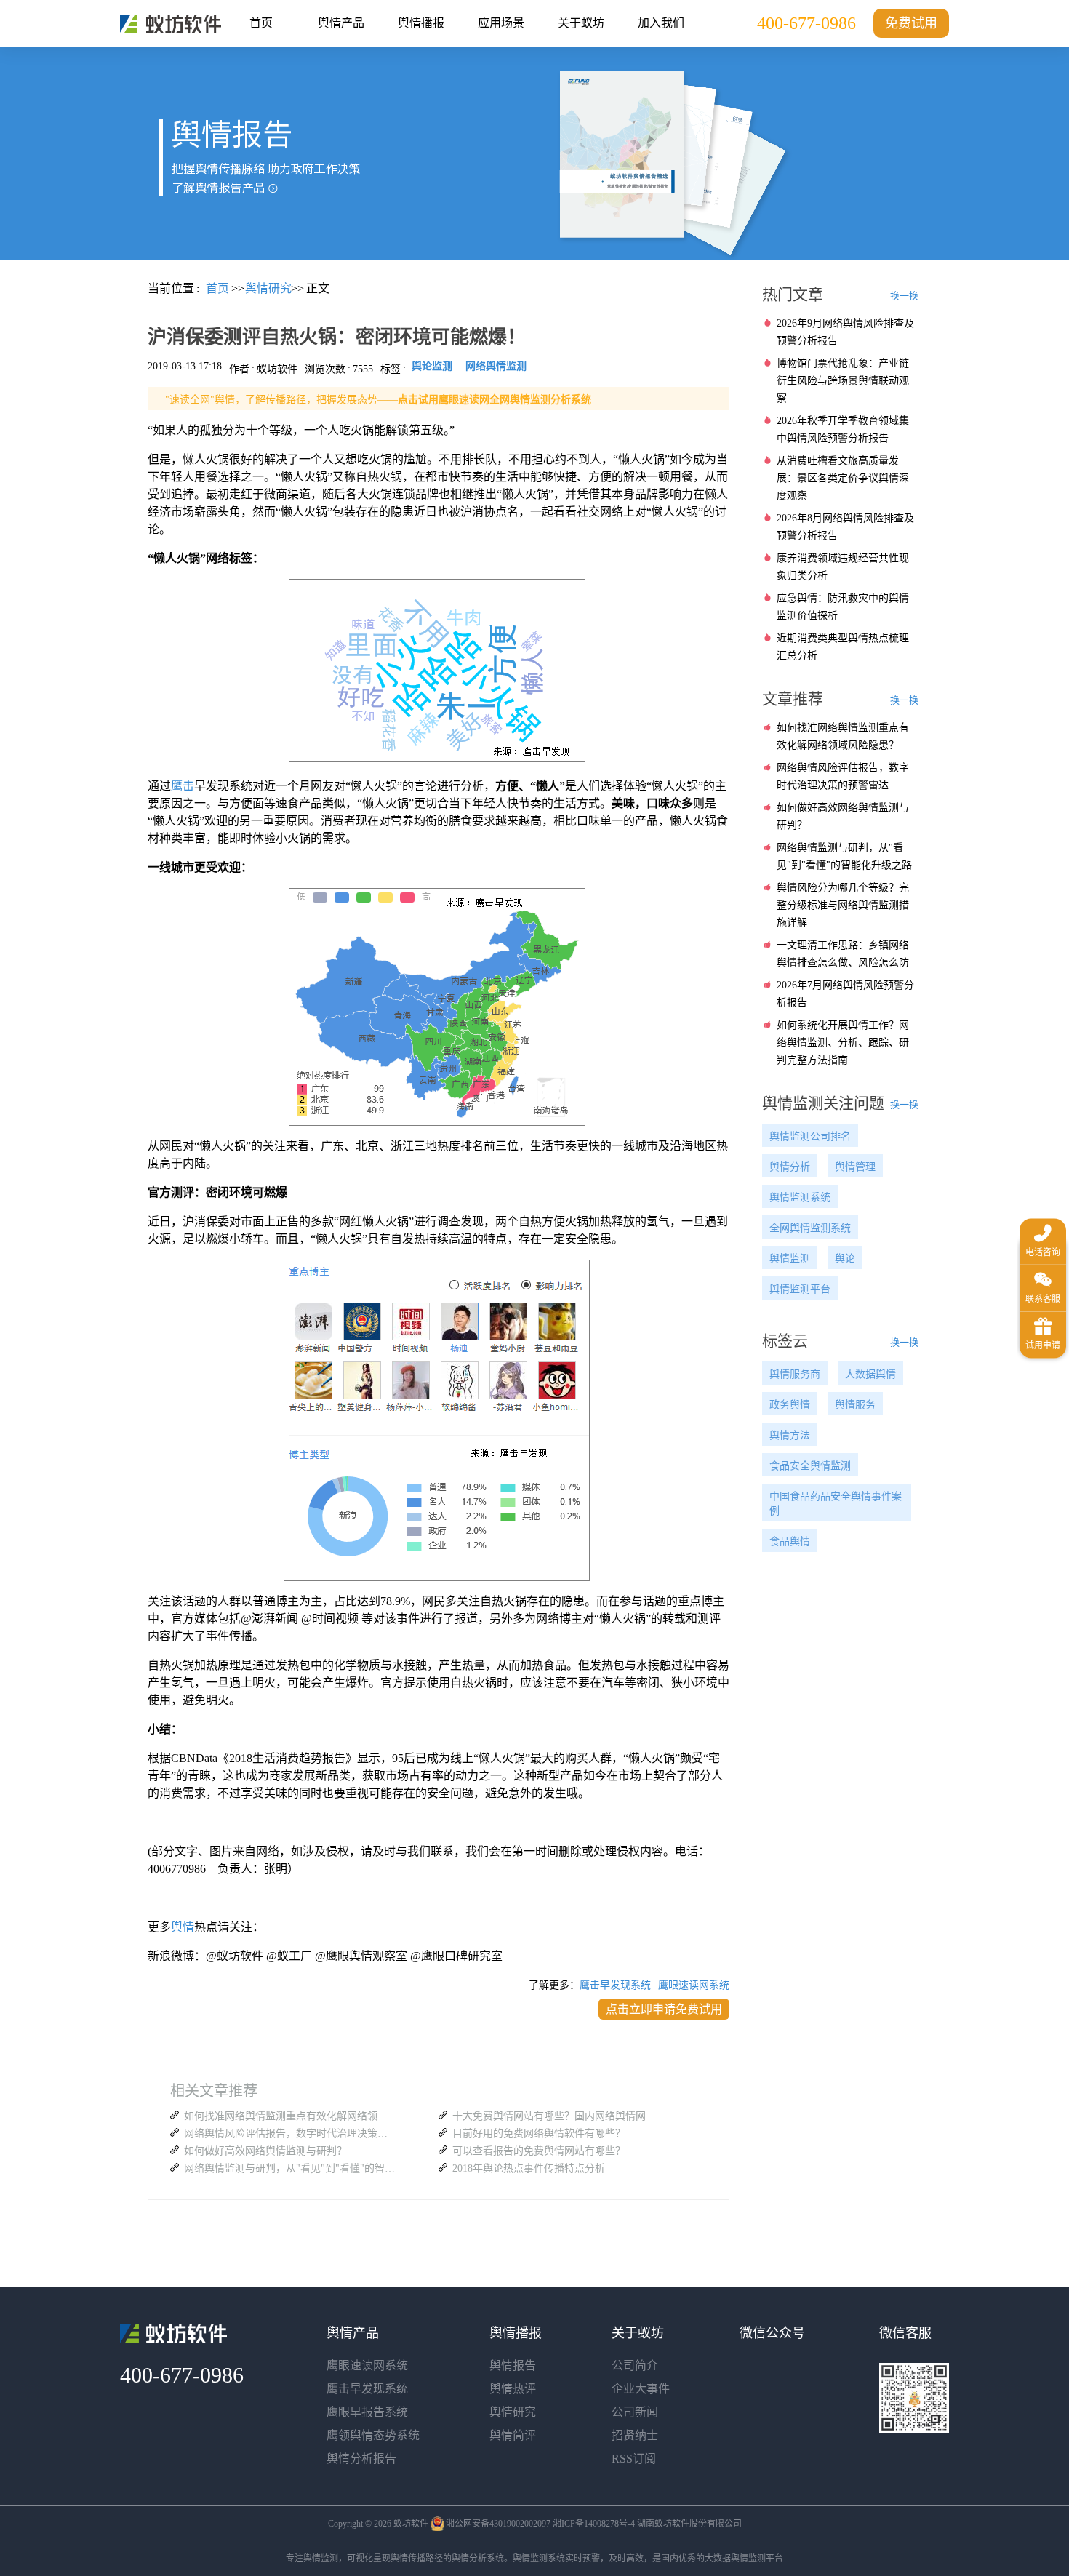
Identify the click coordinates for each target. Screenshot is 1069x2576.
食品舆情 (790, 1541)
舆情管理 (855, 1167)
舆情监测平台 (800, 1289)
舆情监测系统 (800, 1197)
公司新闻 (635, 2412)
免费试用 (911, 23)
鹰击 (183, 786)
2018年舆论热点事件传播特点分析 (529, 2168)
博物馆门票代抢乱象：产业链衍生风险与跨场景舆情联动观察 (843, 381)
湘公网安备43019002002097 (498, 2524)
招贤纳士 (635, 2435)
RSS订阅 (634, 2459)
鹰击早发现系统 (615, 1985)
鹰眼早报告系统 (367, 2412)
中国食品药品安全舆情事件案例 (836, 1504)
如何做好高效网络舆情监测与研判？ (265, 2151)
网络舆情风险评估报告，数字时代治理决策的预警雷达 (289, 2133)
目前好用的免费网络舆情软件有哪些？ (539, 2133)
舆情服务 (855, 1405)
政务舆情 (790, 1405)
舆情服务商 (795, 1374)
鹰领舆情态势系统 (373, 2435)
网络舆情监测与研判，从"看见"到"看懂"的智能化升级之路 (289, 2168)
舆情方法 (790, 1435)
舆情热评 (513, 2389)
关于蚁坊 (581, 23)
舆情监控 (171, 24)
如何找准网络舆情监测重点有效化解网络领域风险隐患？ (289, 2116)
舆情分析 (790, 1167)
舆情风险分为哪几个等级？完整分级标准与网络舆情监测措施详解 (843, 905)
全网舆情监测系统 (810, 1228)
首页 (261, 23)
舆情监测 (790, 1259)
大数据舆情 (870, 1374)
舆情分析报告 (361, 2459)
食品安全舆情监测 (810, 1466)
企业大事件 (641, 2389)
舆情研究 (513, 2412)
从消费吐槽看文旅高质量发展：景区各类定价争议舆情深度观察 (843, 478)
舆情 (183, 1927)
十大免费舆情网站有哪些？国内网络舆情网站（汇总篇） (558, 2116)
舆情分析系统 (478, 2559)
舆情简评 (513, 2435)
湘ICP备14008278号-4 (594, 2524)
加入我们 (661, 23)
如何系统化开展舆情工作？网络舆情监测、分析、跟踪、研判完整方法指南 (843, 1043)
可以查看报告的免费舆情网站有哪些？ (539, 2151)
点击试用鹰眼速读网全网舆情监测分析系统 (495, 400)
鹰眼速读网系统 (694, 1985)
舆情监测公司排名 (810, 1136)
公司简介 (635, 2365)
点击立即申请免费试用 (664, 2009)
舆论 (845, 1259)
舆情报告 (513, 2365)
